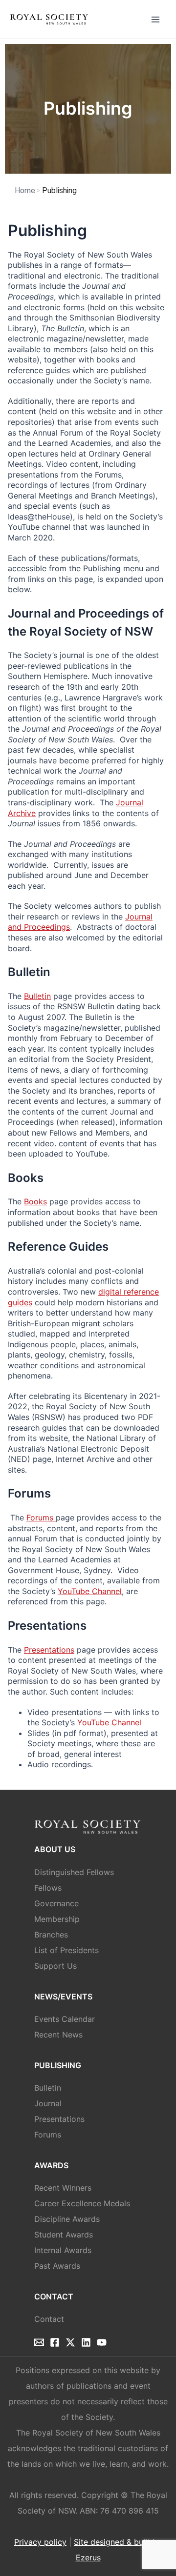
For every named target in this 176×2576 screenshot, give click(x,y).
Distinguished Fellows (74, 1872)
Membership (57, 1919)
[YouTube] (102, 2342)
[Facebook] (55, 2342)
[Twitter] (70, 2342)
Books (35, 1201)
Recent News (58, 2035)
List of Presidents (66, 1950)
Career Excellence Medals (82, 2203)
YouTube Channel (90, 1591)
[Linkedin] (86, 2342)
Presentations (49, 1650)
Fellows (48, 1888)
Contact (49, 2319)
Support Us (55, 1966)
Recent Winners (63, 2188)
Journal (48, 2103)
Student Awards (64, 2235)
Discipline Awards (67, 2219)
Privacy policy (40, 2542)
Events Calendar (65, 2019)
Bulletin (37, 996)
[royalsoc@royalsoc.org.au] (39, 2342)
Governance (56, 1903)
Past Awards (57, 2266)
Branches (51, 1935)
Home (25, 190)
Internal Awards (63, 2250)
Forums (41, 1518)
